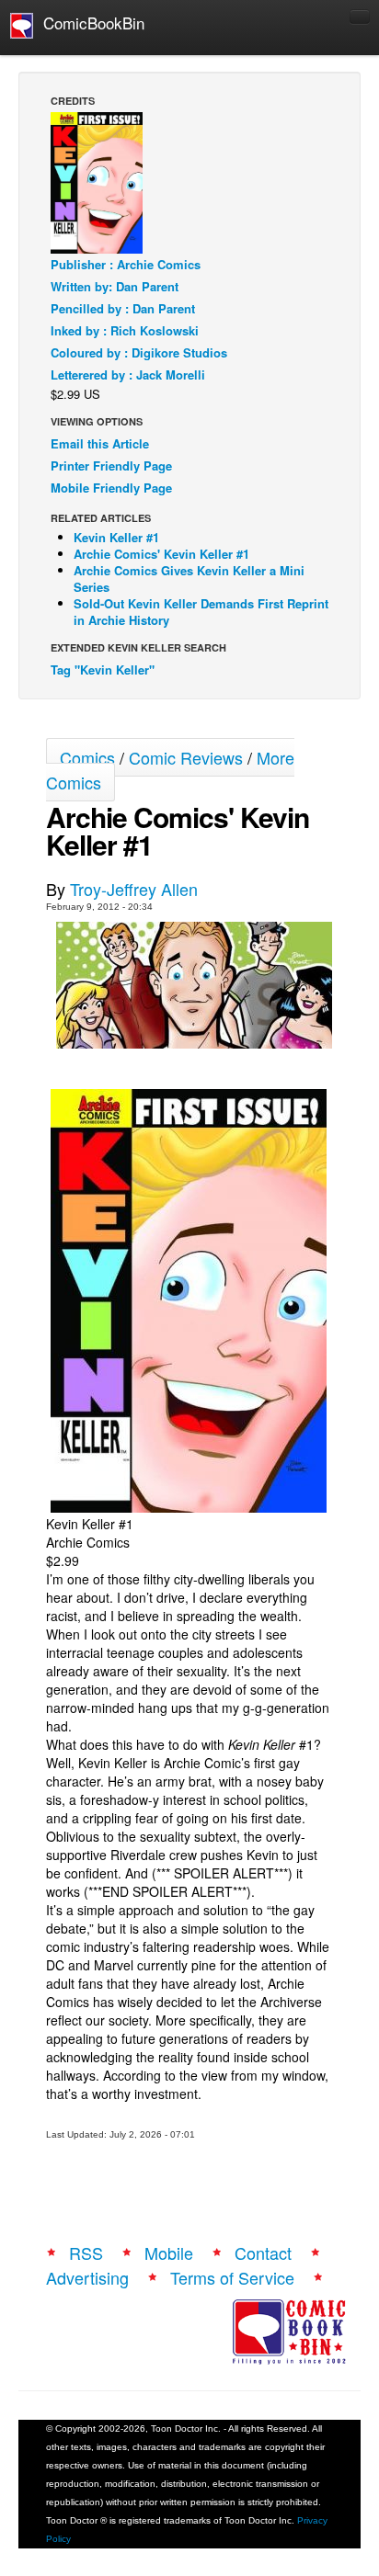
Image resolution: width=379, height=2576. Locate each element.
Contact (263, 2253)
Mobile (169, 2253)
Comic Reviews (186, 757)
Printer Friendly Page (111, 465)
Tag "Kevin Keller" (103, 670)
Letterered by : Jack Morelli (128, 374)
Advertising (87, 2277)
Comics (87, 757)
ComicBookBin (89, 23)
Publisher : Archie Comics (126, 264)
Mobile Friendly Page (111, 488)
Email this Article (100, 443)
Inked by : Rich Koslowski (125, 330)
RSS (86, 2253)
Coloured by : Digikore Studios (139, 352)
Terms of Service (232, 2277)
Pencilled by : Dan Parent (123, 308)
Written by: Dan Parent (115, 286)
